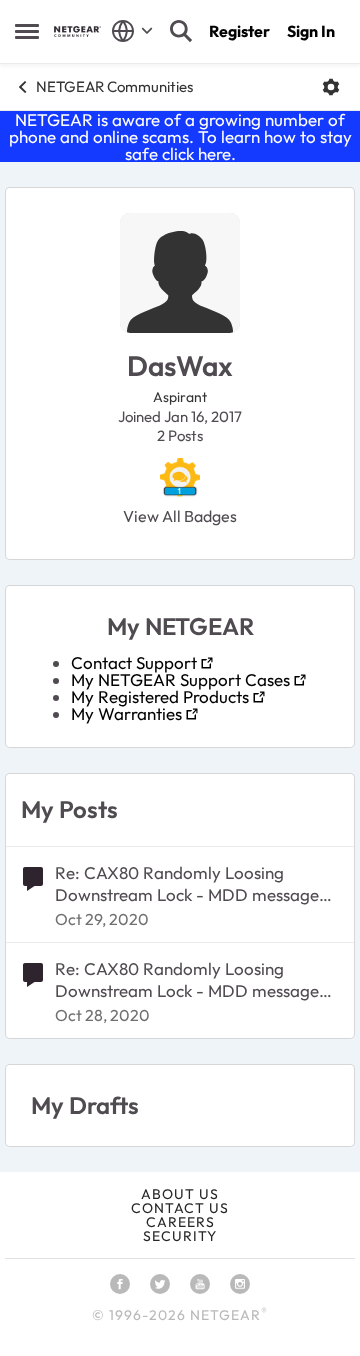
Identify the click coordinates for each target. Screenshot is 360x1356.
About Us (180, 1194)
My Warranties (126, 713)
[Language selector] (132, 31)
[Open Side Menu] (27, 31)
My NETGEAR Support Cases (180, 679)
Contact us (180, 1208)
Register (239, 31)
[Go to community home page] (77, 31)
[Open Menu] (331, 87)
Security (180, 1236)
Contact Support (134, 662)
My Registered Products (160, 696)
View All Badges (180, 516)
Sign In (311, 31)
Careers (180, 1222)
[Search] (181, 31)
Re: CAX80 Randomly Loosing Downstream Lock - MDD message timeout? (187, 884)
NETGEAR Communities (114, 86)
